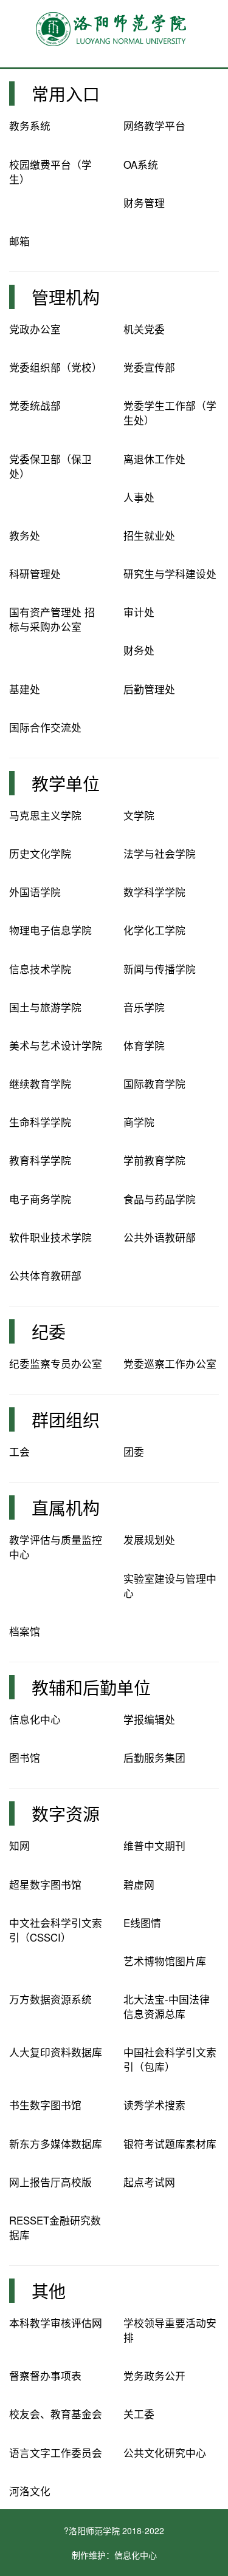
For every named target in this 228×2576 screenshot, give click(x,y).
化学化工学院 (154, 930)
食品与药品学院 (160, 1199)
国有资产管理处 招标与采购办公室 (52, 619)
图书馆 (25, 1758)
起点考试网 (149, 2182)
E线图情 (142, 1923)
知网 (19, 1846)
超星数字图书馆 (45, 1884)
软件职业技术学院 (50, 1237)
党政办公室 (35, 329)
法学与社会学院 (160, 854)
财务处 (139, 650)
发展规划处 (149, 1540)
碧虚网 (139, 1884)
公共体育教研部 (45, 1276)
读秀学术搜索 (154, 2105)
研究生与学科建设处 (170, 574)
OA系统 (141, 165)
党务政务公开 (154, 2376)
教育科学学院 (40, 1160)
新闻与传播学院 (160, 969)
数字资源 (66, 1813)
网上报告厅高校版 (50, 2182)
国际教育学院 (154, 1084)
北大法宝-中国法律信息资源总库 (167, 2007)
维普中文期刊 (154, 1846)
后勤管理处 (149, 689)
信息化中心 (35, 1719)
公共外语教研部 (160, 1237)
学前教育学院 (154, 1160)
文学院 (139, 815)
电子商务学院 (40, 1199)
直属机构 (66, 1507)
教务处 (25, 535)
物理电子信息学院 (50, 930)
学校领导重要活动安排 (170, 2330)
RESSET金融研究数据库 (55, 2228)
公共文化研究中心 (165, 2453)
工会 (19, 1452)
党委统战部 (35, 406)
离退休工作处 (154, 459)
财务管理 (144, 203)
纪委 (49, 1331)
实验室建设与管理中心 (170, 1586)
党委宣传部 (149, 367)
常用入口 (66, 93)
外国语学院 (35, 892)
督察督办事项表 (45, 2376)
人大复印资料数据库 (56, 2052)
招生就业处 (149, 535)
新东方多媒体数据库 (56, 2144)
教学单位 (66, 783)
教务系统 (30, 126)
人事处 (139, 497)
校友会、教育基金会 (56, 2414)
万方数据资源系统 (50, 1999)
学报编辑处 (149, 1719)
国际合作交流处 (45, 727)
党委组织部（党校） (56, 367)
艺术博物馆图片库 (165, 1961)
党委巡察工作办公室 (170, 1364)
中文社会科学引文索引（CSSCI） (56, 1930)
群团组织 (66, 1419)
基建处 (25, 689)
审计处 (139, 612)
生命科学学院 (40, 1122)
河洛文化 (30, 2491)
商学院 (139, 1122)
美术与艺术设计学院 (56, 1045)
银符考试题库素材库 (170, 2144)
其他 (49, 2291)
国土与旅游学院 (45, 1007)
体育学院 (144, 1045)
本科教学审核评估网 (56, 2323)
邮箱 (19, 241)
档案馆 (25, 1631)
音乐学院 (144, 1007)
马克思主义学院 (45, 815)
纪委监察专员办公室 (56, 1364)
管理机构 (66, 297)
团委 (134, 1452)
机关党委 (144, 329)
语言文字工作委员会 (56, 2453)
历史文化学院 (40, 854)
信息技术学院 (40, 969)
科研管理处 (35, 574)
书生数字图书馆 (45, 2105)
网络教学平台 (154, 126)
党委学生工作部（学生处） (170, 413)
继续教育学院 (40, 1084)
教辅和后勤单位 (91, 1687)
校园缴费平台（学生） (50, 172)
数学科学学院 (154, 892)
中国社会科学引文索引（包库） (170, 2059)
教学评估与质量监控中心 (56, 1547)
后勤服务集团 (154, 1758)
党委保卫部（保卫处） (50, 466)
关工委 (139, 2414)
